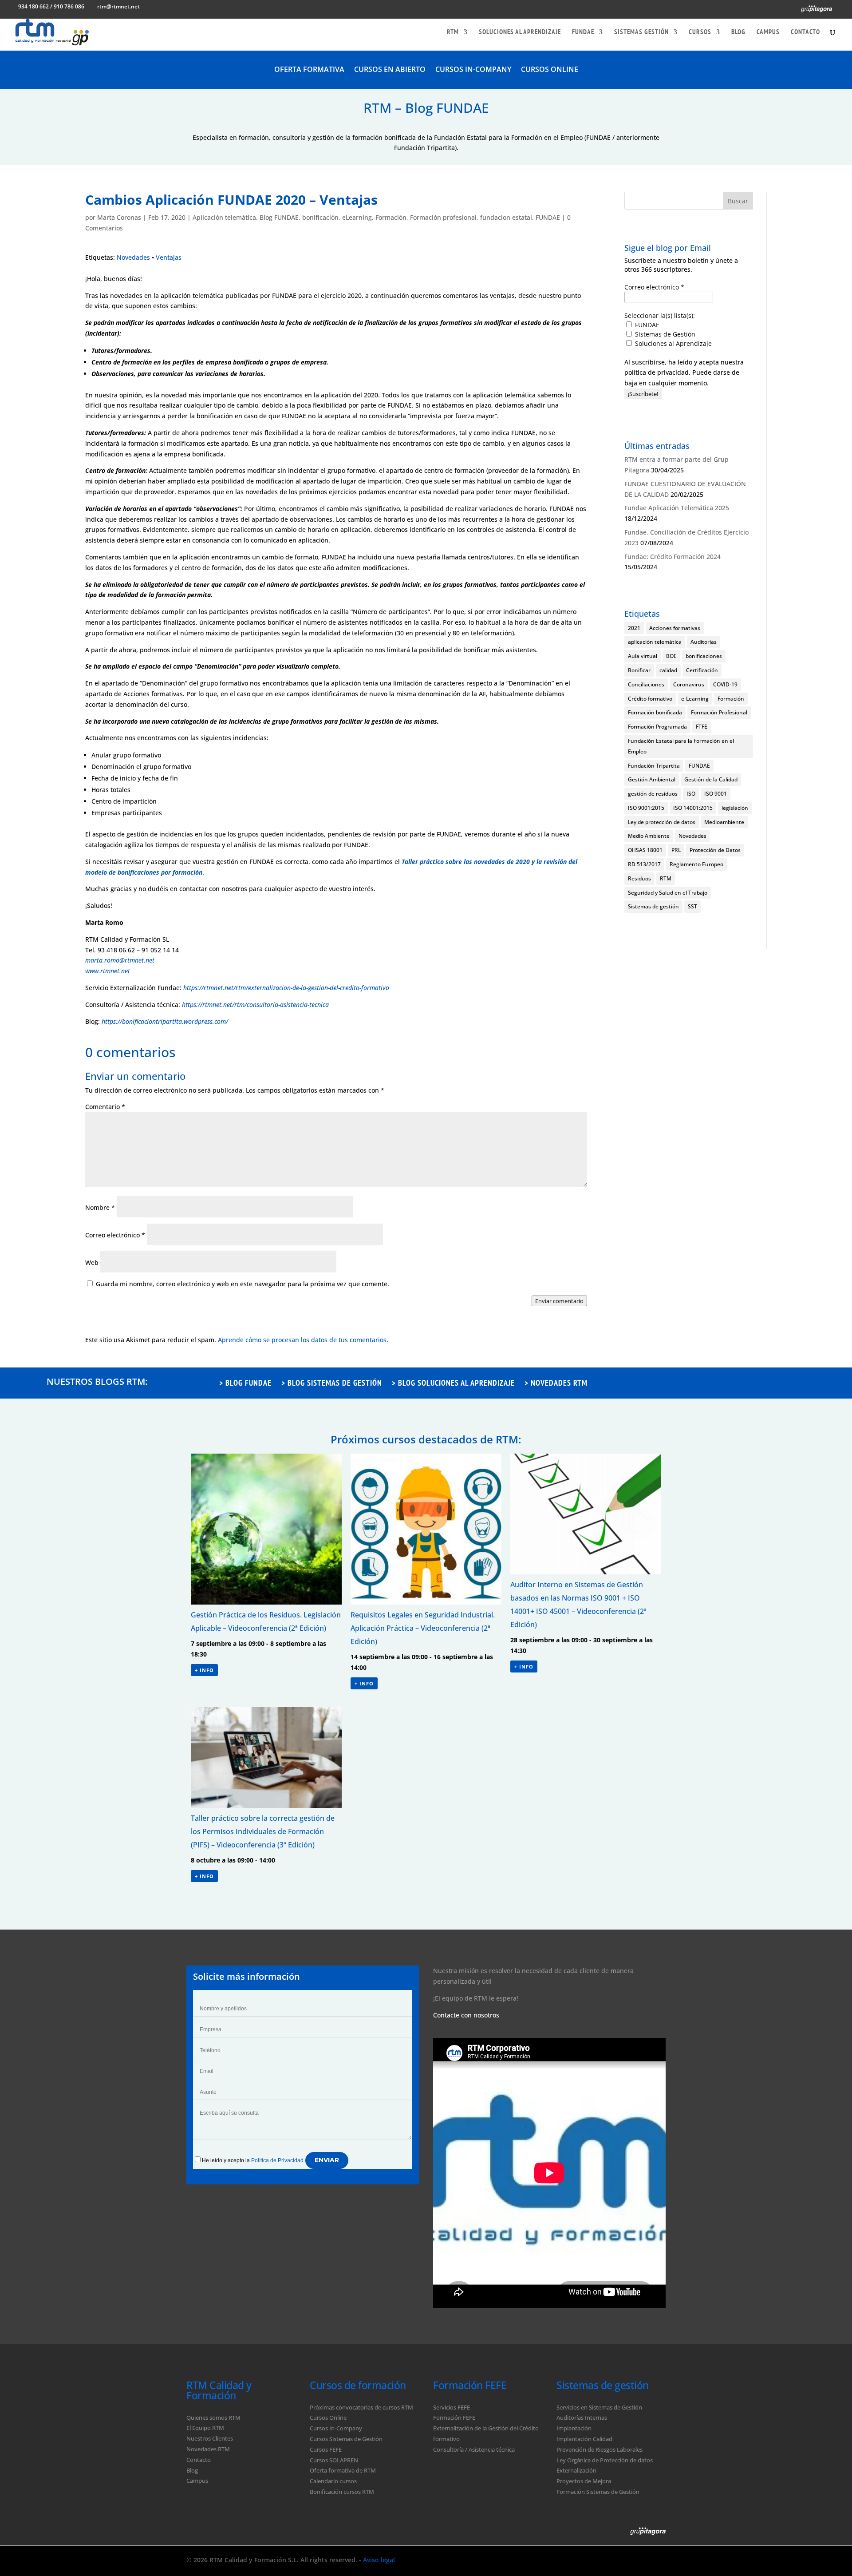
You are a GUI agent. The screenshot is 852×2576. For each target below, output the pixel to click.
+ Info (204, 1670)
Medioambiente (724, 822)
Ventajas (169, 257)
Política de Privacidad (277, 2160)
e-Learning (695, 699)
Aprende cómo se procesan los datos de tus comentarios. (303, 1340)
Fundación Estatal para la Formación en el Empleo (681, 746)
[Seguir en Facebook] (593, 2559)
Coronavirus (689, 684)
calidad (668, 670)
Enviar (327, 2160)
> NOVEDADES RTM (556, 1384)
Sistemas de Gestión (664, 334)
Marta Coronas (119, 217)
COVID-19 (725, 684)
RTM (453, 32)
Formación (391, 217)
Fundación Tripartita (654, 766)
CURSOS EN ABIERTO (390, 70)
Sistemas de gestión (653, 906)
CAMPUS (768, 32)
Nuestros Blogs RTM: (97, 1381)
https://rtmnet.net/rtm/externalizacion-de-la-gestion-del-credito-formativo (286, 988)
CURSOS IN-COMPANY (473, 70)
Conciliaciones (646, 684)
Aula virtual (643, 656)
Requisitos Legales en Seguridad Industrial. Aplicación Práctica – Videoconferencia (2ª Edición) (423, 1628)
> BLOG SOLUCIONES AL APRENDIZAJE (453, 1384)
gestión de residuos (653, 794)
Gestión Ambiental (652, 779)
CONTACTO (805, 32)
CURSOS (700, 32)
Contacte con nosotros (466, 2015)
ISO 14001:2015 (693, 808)
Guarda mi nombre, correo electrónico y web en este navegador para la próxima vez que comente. (243, 1284)
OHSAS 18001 (645, 850)
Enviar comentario (559, 1301)
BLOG (738, 32)
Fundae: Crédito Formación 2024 (673, 557)
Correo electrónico (115, 1235)
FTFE (702, 727)
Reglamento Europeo (696, 864)
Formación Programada (657, 727)
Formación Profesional (719, 712)
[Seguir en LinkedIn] (635, 2559)
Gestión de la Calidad (711, 779)
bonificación (320, 217)
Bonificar (639, 670)
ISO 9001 (716, 794)
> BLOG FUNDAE (245, 1384)
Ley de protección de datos (662, 822)
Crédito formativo (650, 699)
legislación (735, 808)
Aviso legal (379, 2560)
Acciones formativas (675, 628)
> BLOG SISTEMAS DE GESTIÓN (332, 1384)
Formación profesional (443, 217)
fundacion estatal (506, 217)
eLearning (357, 217)
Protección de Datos (715, 850)
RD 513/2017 (644, 864)
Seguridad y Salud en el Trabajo (668, 893)
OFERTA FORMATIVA (309, 70)
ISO (691, 794)
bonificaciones (704, 656)
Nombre (100, 1207)
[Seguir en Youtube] (657, 2559)
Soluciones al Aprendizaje (673, 343)
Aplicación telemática (224, 217)
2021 (634, 628)
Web (92, 1262)
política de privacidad (657, 372)
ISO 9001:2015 (646, 808)
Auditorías (704, 642)
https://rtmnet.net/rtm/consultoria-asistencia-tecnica (255, 1005)
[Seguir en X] (614, 2559)
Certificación (702, 670)
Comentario (105, 1107)
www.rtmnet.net (108, 971)
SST (692, 906)
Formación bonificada (655, 712)
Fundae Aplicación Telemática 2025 (677, 508)
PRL (676, 850)
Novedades (133, 257)
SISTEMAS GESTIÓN (641, 32)
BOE (671, 656)
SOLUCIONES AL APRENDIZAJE (520, 32)
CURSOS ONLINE (550, 70)
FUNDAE (583, 32)
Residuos (639, 878)
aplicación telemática (655, 642)
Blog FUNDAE (279, 217)
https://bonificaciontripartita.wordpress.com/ (165, 1021)
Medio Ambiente (649, 836)
